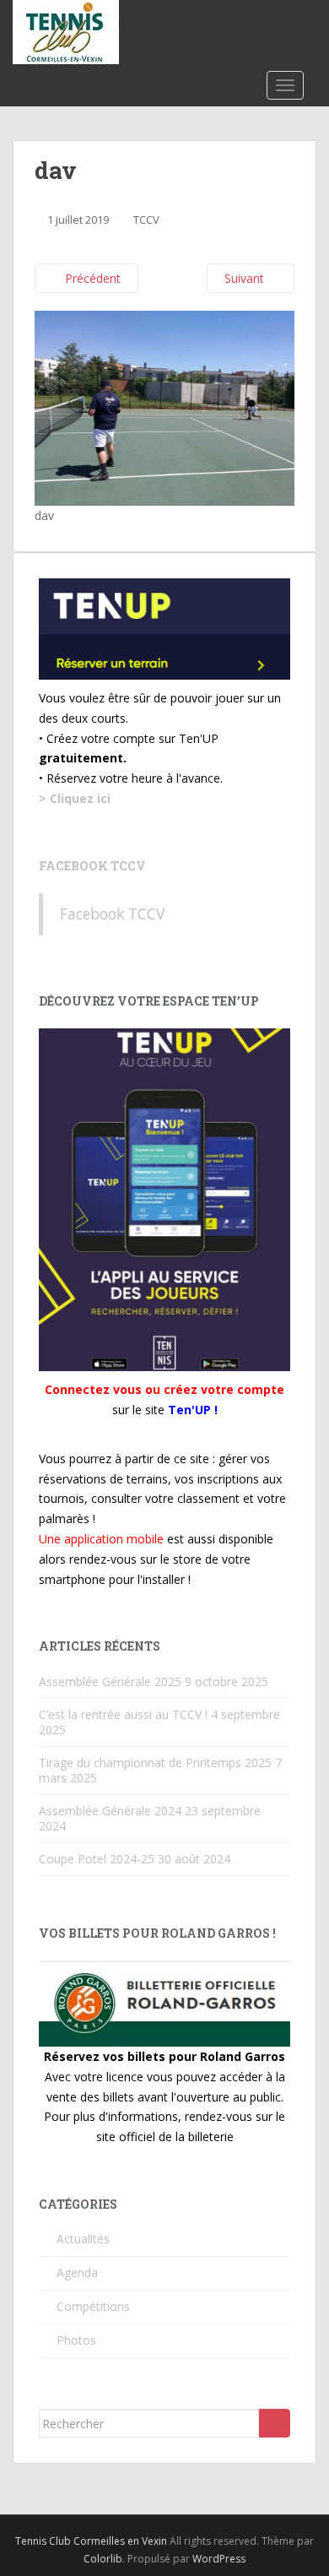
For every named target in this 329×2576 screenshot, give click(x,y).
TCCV (146, 220)
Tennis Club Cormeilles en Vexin (91, 2541)
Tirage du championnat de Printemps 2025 (155, 1763)
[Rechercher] (275, 2423)
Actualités (83, 2239)
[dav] (164, 407)
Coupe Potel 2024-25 (97, 1859)
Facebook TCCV (92, 866)
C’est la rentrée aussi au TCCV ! (123, 1714)
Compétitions (93, 2306)
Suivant (246, 278)
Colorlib (103, 2559)
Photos (76, 2340)
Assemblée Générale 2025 (110, 1681)
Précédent (91, 278)
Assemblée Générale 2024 (110, 1811)
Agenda (77, 2272)
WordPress (219, 2559)
